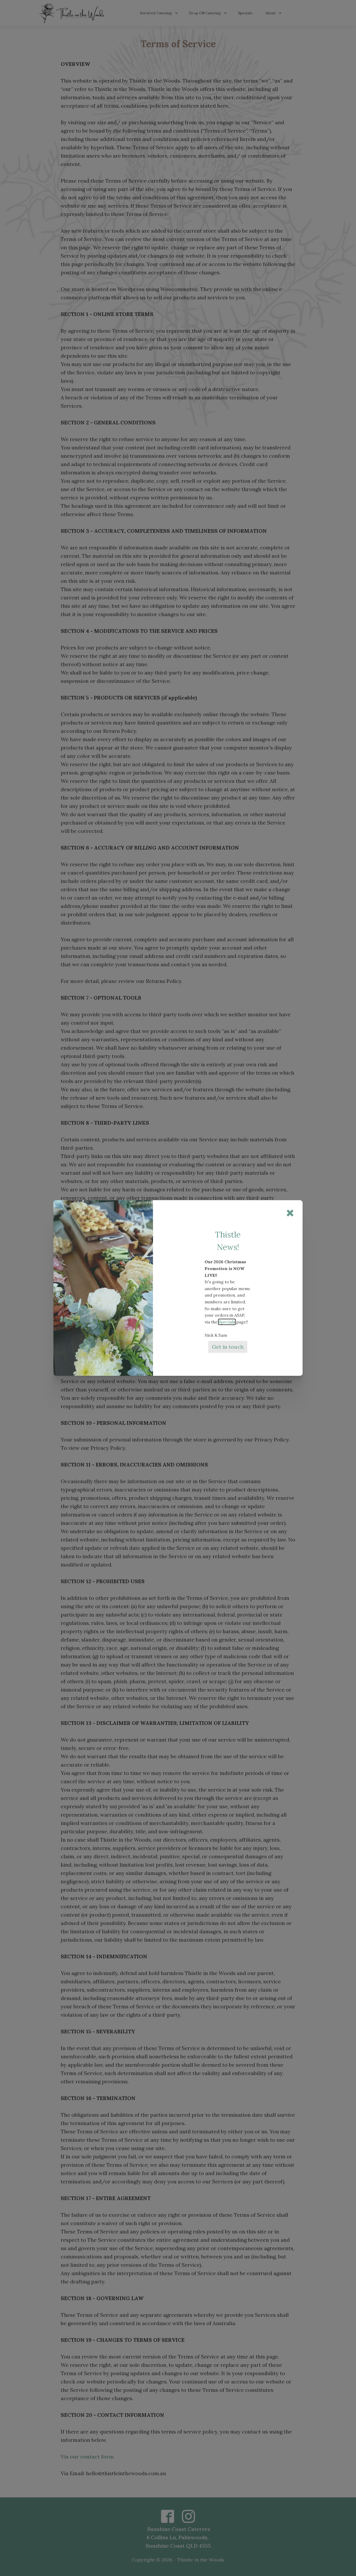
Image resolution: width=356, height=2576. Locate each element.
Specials (227, 1322)
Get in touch (228, 1347)
